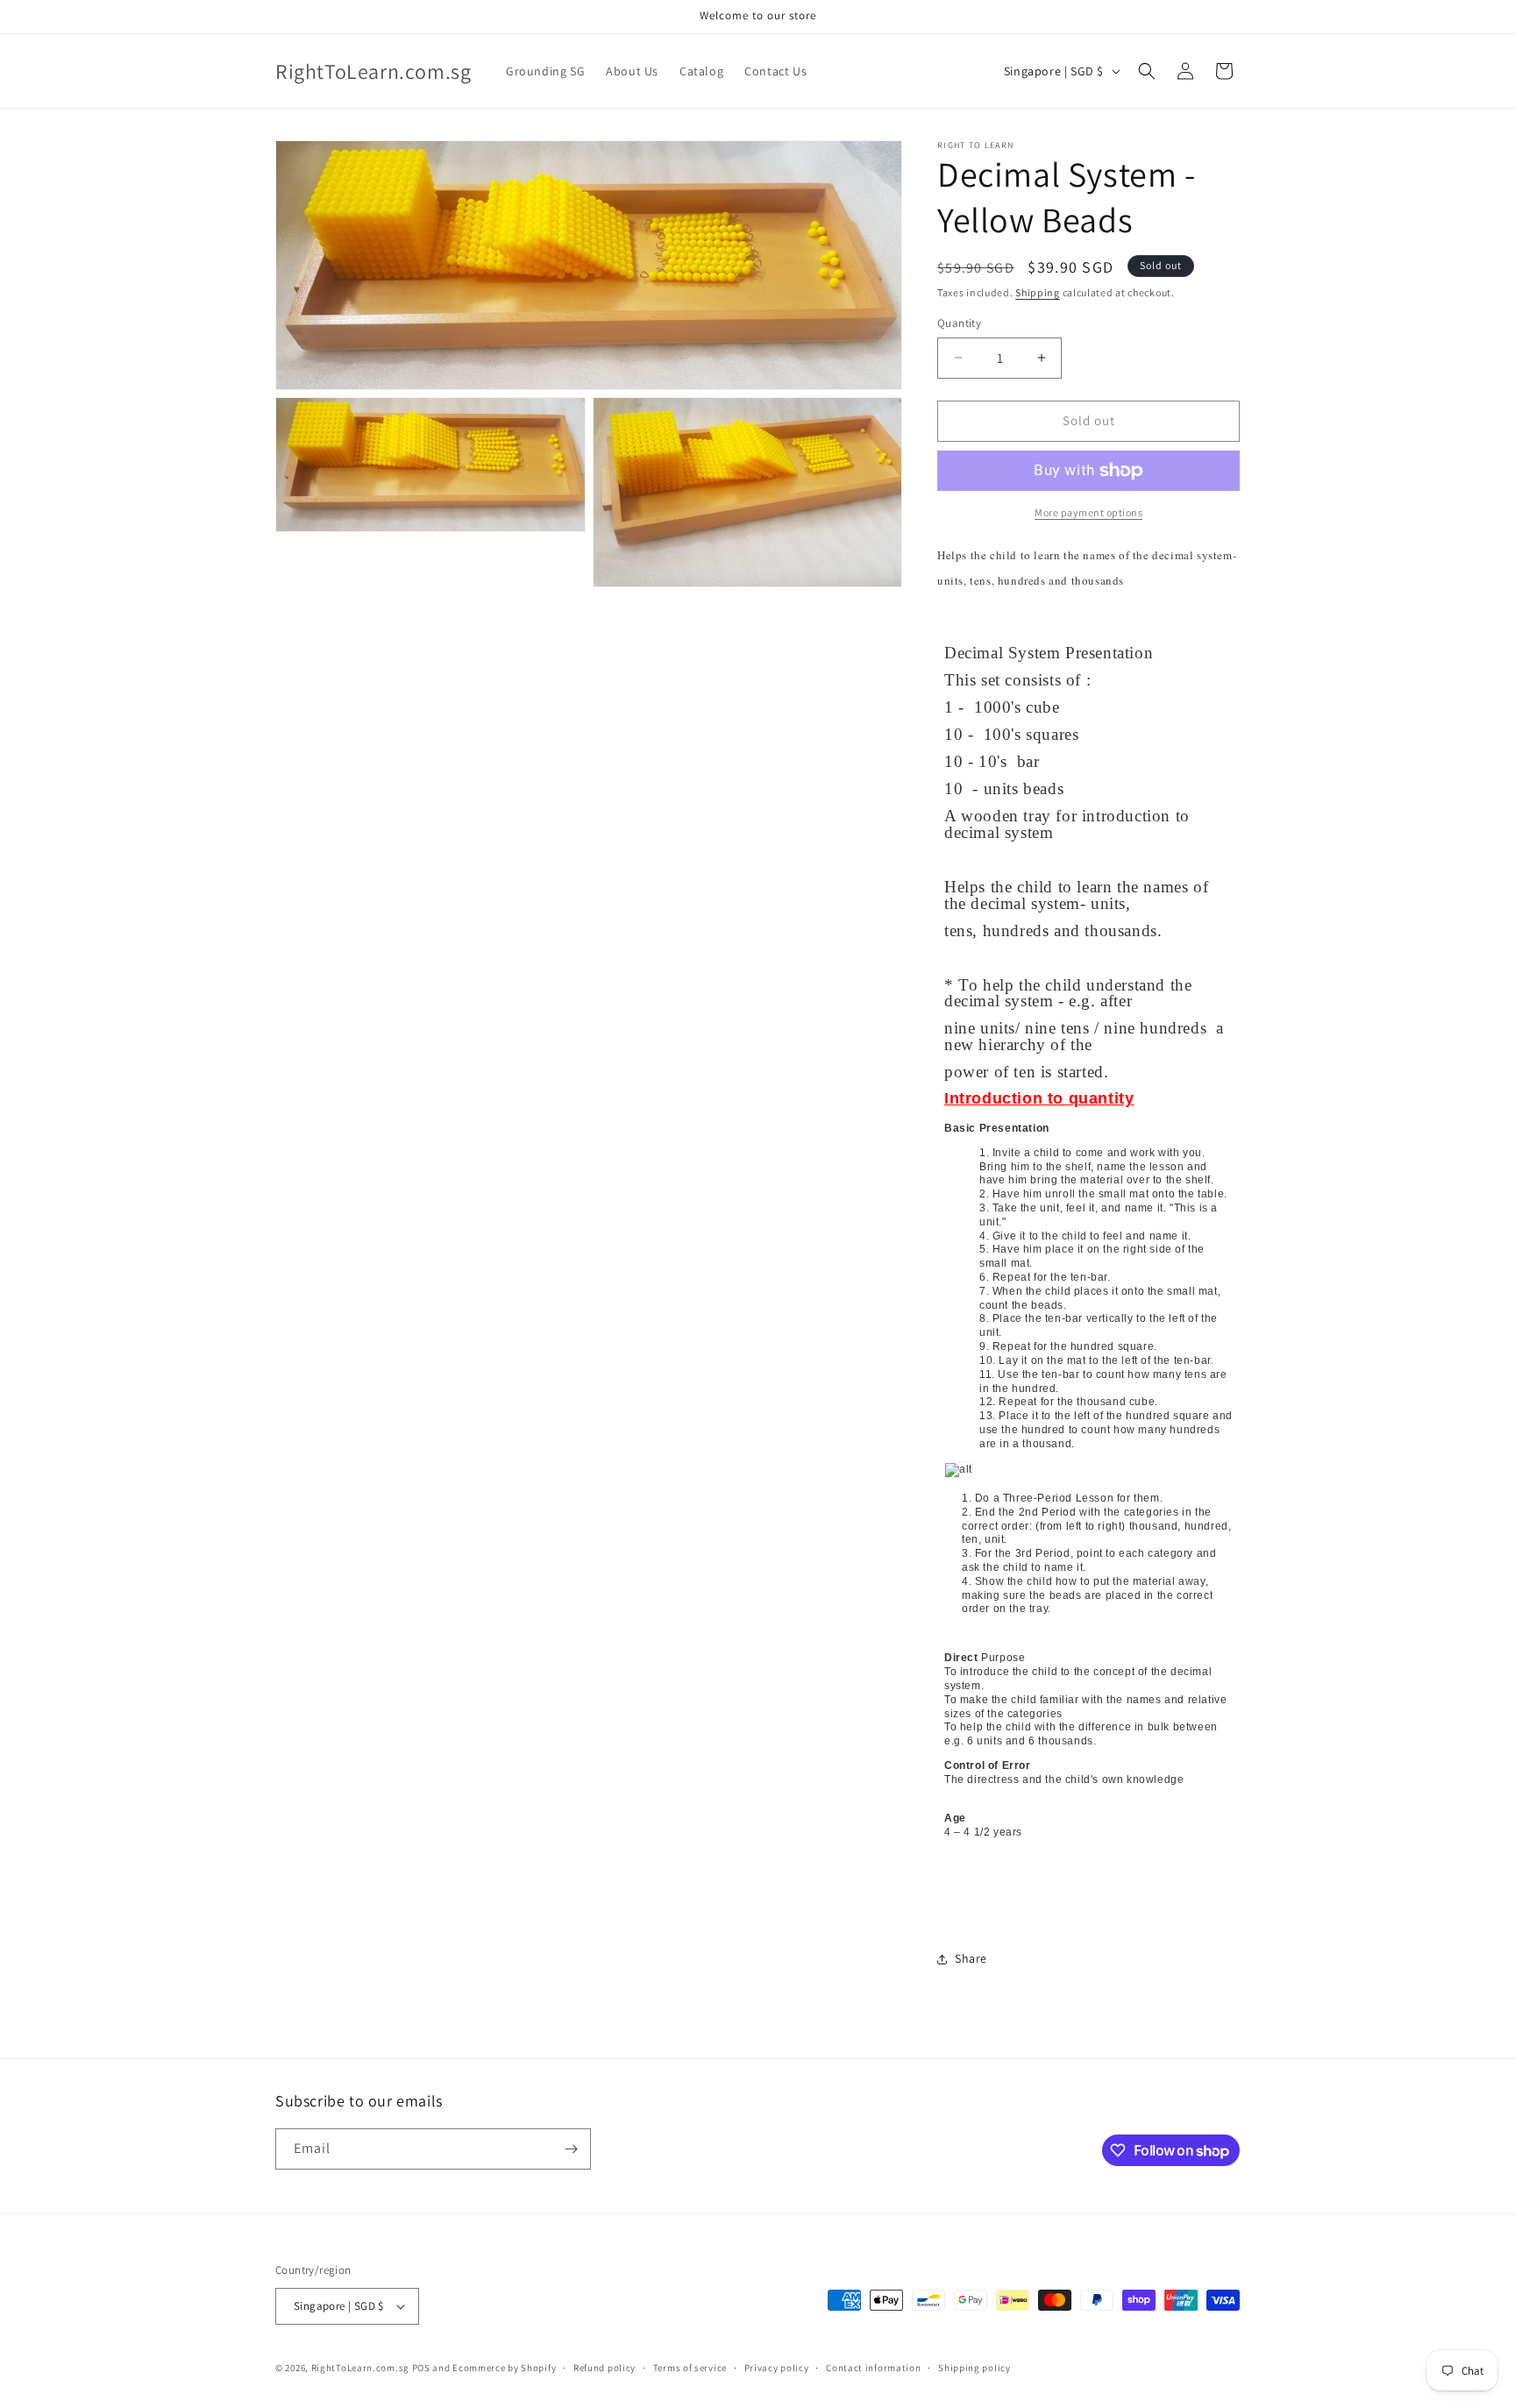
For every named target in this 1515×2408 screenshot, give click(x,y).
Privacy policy (777, 2368)
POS (421, 2368)
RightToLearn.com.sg (360, 2368)
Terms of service (690, 2368)
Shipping (1038, 292)
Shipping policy (974, 2368)
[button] (1147, 71)
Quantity (959, 323)
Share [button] (971, 1958)
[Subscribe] (571, 2149)
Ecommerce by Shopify (504, 2368)
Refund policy (605, 2368)
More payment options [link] (1088, 512)
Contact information (873, 2368)
